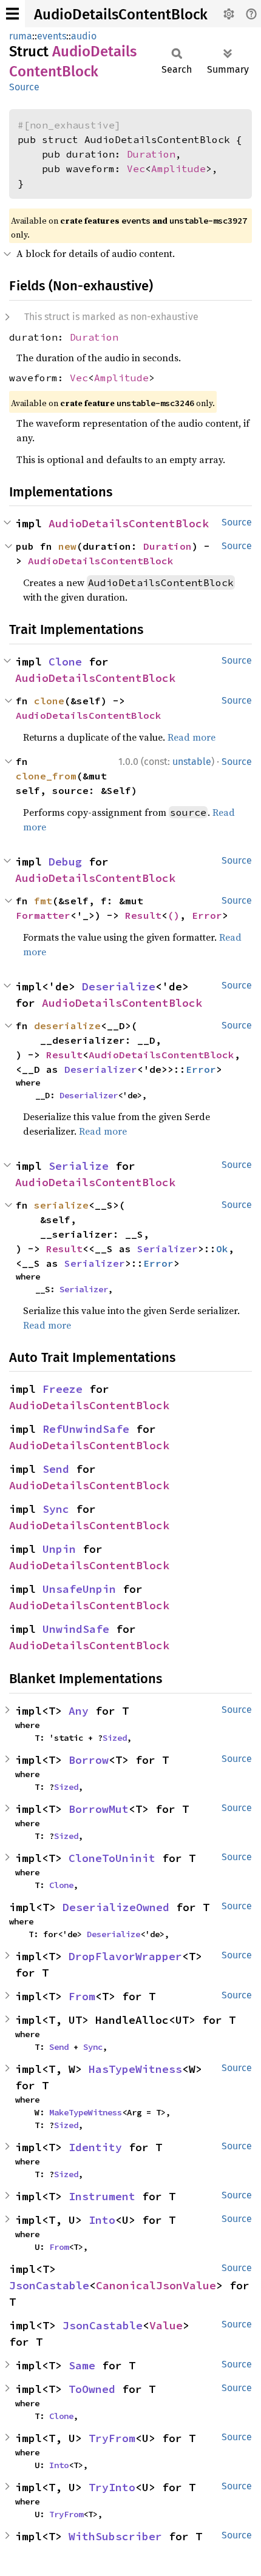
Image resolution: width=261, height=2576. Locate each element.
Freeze (63, 1389)
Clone (65, 662)
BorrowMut (99, 1809)
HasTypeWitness (135, 2069)
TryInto (112, 2487)
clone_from (46, 776)
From (82, 1996)
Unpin (59, 1549)
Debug (65, 862)
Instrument (102, 2196)
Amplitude (178, 169)
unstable (192, 762)
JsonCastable (49, 2285)
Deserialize (119, 986)
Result (143, 915)
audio (84, 36)
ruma (21, 36)
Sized (115, 1738)
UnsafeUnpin (79, 1589)
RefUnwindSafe (86, 1429)
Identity (95, 2147)
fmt (43, 901)
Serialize (79, 1166)
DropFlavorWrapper (125, 1956)
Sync (56, 1509)
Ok (222, 1249)
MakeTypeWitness (86, 2112)
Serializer (168, 1249)
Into (102, 2220)
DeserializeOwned (116, 1907)
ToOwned (92, 2389)
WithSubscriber (115, 2536)
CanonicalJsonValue (156, 2285)
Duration (151, 154)
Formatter (43, 915)
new (67, 546)
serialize (61, 1205)
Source (24, 87)
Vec (136, 169)
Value (166, 2325)
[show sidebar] (12, 14)
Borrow (89, 1760)
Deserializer (101, 1069)
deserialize (67, 1026)
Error (207, 915)
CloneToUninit (112, 1858)
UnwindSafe (76, 1629)
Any (79, 1711)
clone (49, 701)
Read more (192, 737)
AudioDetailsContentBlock (121, 15)
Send (56, 1469)
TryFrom (112, 2438)
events (52, 36)
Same (82, 2365)
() (174, 915)
